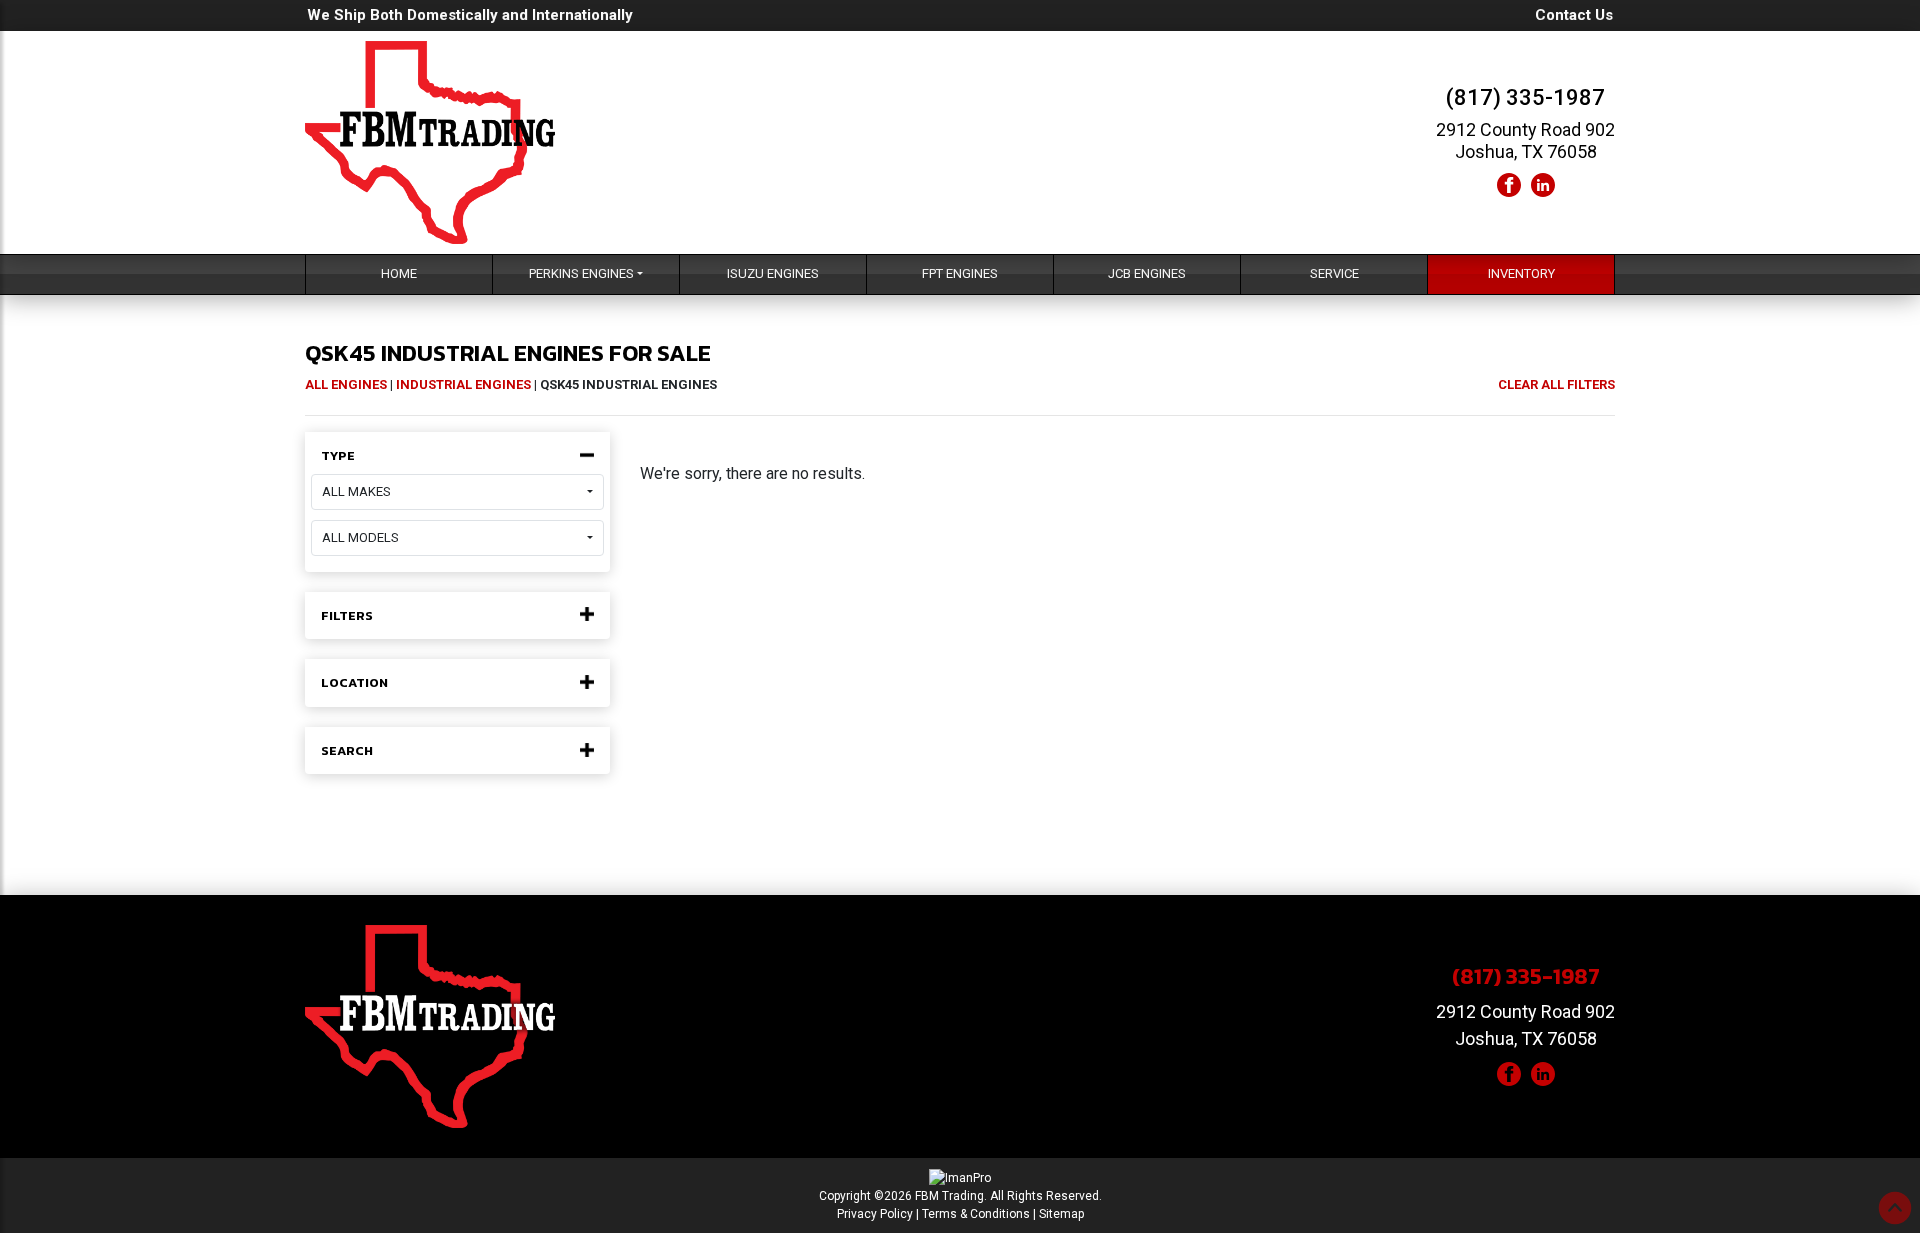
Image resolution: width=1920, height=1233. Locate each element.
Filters (347, 616)
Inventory (1521, 273)
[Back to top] (1895, 1208)
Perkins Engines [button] (581, 273)
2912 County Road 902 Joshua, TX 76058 (1525, 140)
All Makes (356, 491)
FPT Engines (960, 273)
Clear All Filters (1556, 384)
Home (399, 273)
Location (354, 683)
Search (347, 751)
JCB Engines (1147, 273)
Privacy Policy (875, 1214)
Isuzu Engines (773, 273)
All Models (360, 537)
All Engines (346, 384)
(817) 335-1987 (1525, 97)
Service (1334, 273)
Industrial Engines (463, 384)
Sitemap (1061, 1214)
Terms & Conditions (976, 1214)
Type (338, 456)
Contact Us (1574, 15)
